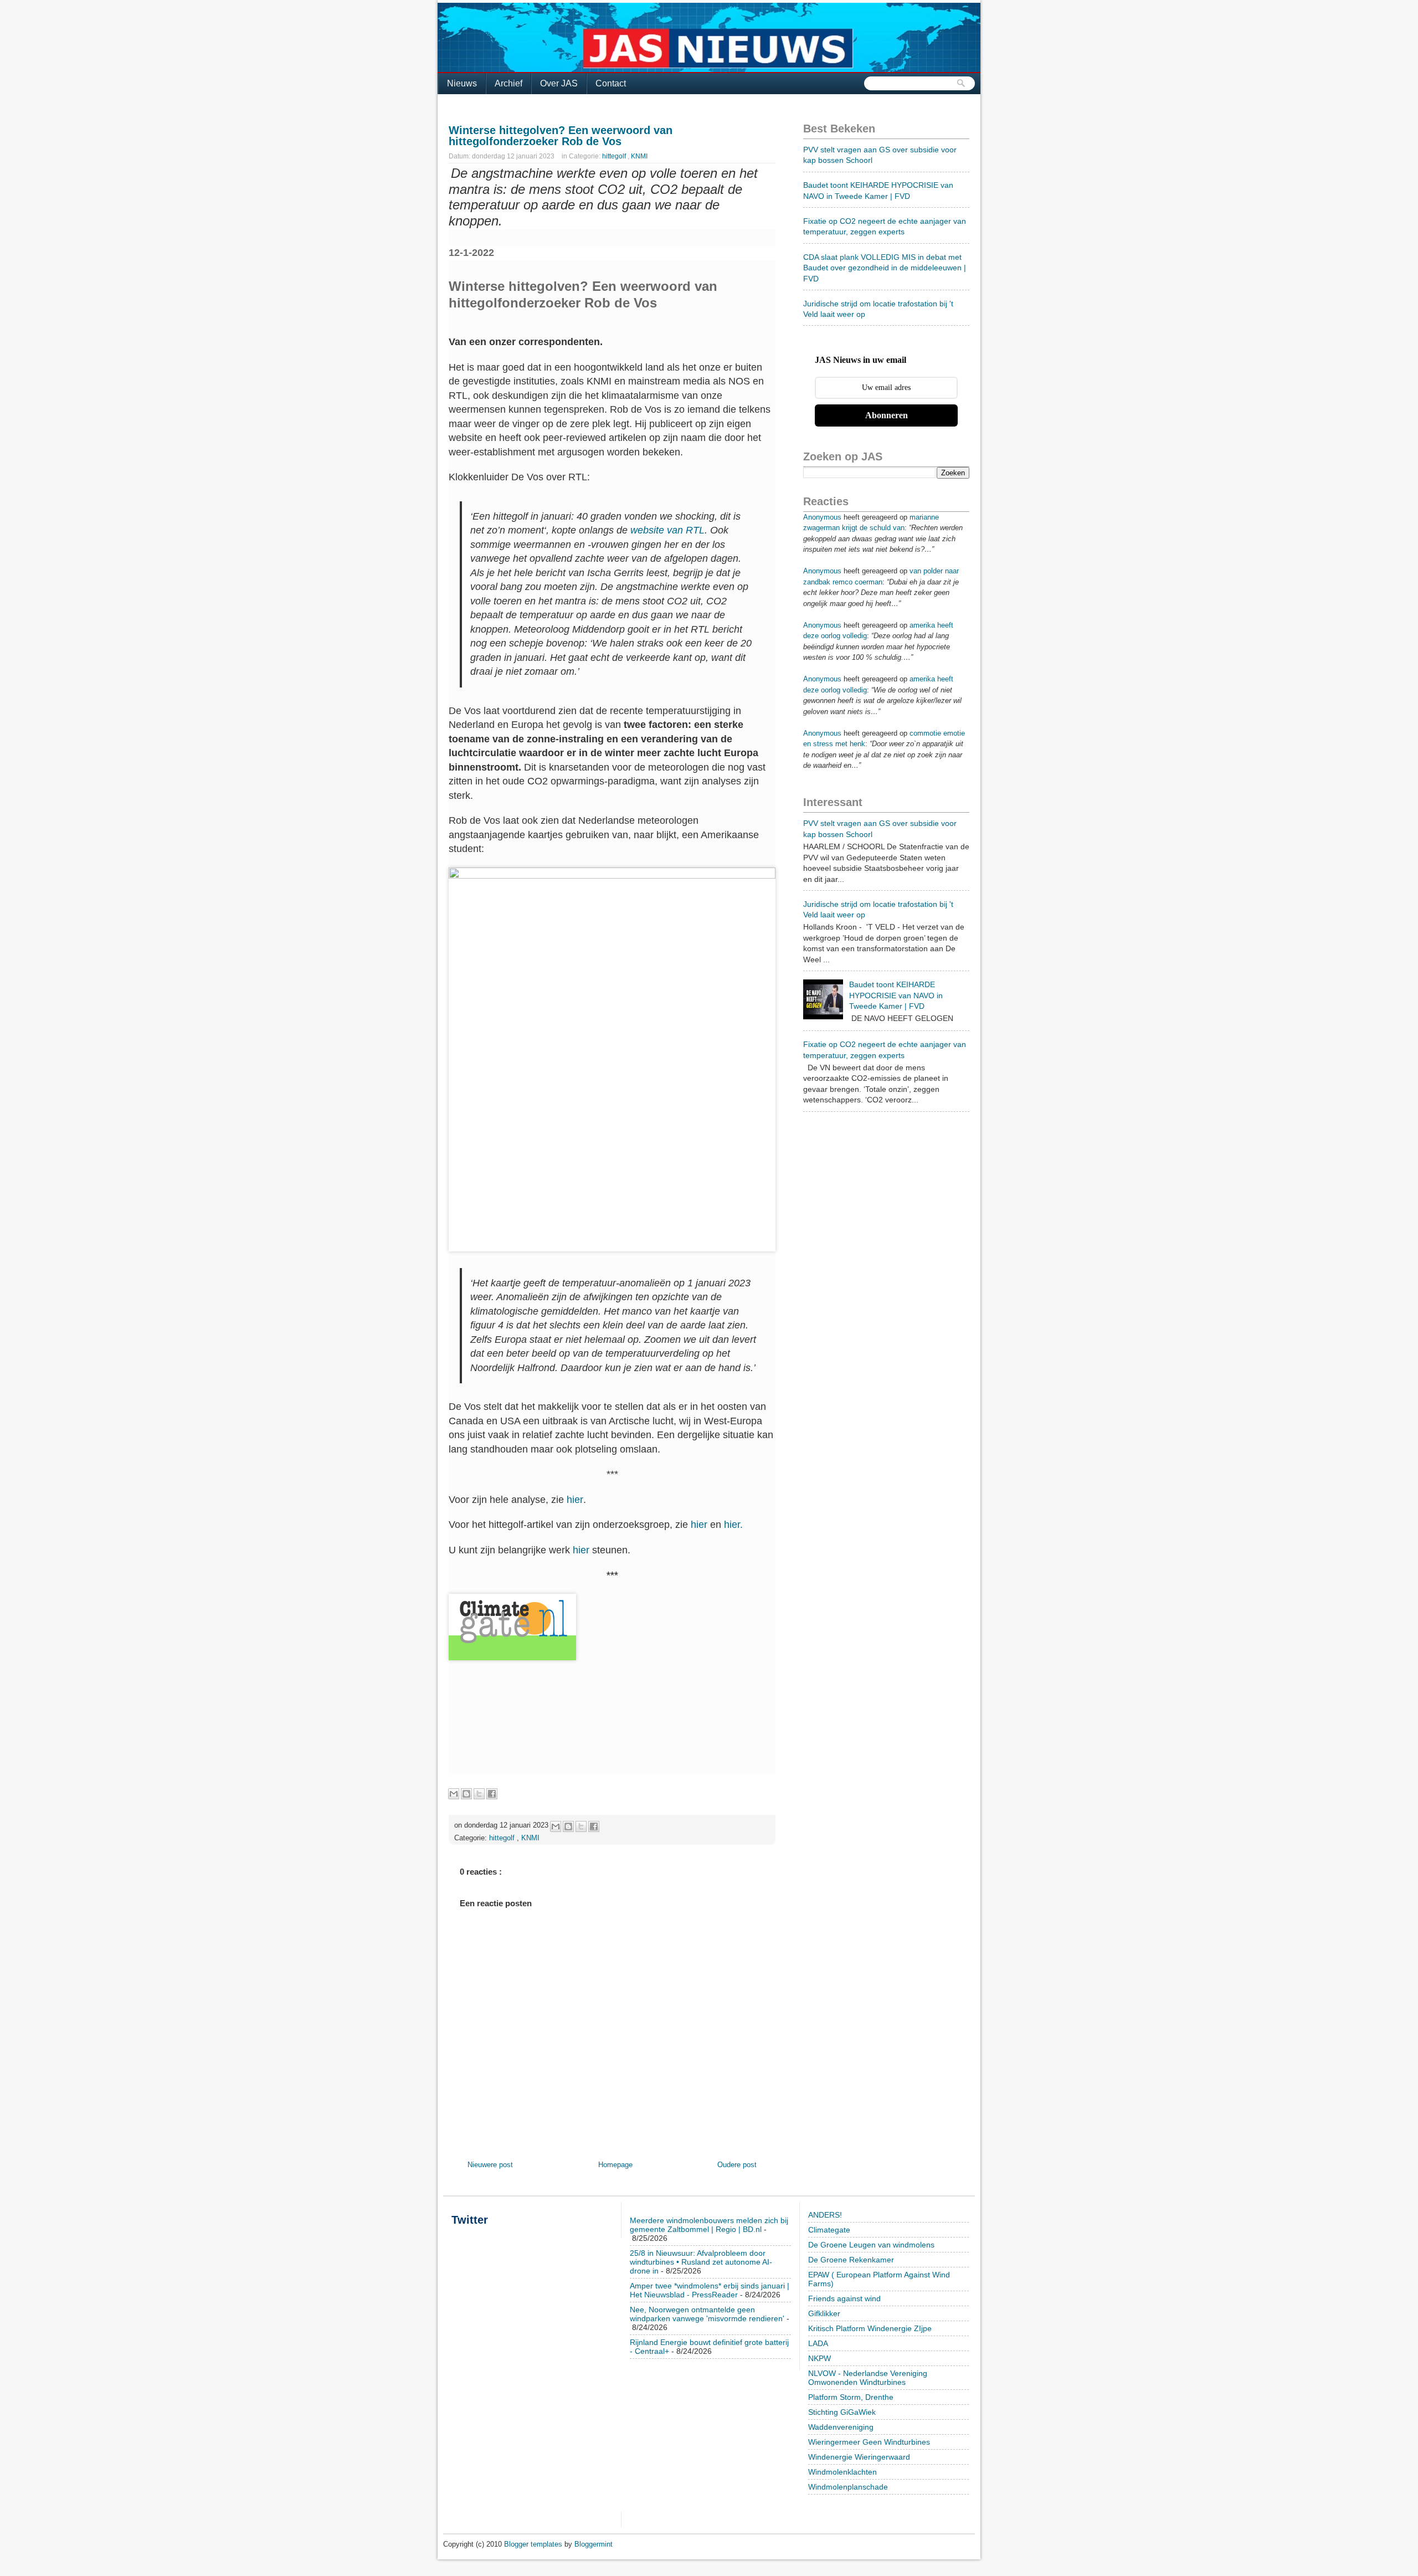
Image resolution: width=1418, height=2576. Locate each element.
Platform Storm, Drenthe (851, 2397)
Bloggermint (594, 2544)
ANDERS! (825, 2215)
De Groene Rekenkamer (851, 2260)
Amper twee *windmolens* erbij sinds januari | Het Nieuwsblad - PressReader (710, 2290)
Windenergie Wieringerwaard (859, 2457)
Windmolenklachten (842, 2472)
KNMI (639, 156)
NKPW (820, 2358)
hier (575, 1500)
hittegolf (615, 156)
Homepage (615, 2165)
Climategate (829, 2230)
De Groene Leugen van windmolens (871, 2245)
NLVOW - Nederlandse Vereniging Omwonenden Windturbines (868, 2378)
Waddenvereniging (841, 2427)
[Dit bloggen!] (466, 1794)
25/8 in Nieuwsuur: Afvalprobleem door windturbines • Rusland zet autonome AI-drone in (701, 2262)
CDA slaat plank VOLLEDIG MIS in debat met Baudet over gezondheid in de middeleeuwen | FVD (885, 268)
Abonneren (887, 415)
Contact (611, 83)
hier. (733, 1525)
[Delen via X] (479, 1794)
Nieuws (462, 83)
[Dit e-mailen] (454, 1794)
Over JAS (559, 83)
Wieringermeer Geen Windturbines (869, 2442)
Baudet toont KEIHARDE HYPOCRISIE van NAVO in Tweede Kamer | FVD (896, 995)
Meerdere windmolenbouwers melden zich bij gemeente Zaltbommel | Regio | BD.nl (709, 2225)
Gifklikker (824, 2313)
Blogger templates (534, 2544)
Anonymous (822, 517)
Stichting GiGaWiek (842, 2412)
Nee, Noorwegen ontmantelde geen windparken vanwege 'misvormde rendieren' (707, 2314)
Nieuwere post (490, 2165)
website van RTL (667, 530)
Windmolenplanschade (848, 2487)
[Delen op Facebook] (492, 1794)
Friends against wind (844, 2298)
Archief (508, 83)
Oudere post (737, 2165)
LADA (818, 2343)
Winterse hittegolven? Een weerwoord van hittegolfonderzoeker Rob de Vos (561, 136)
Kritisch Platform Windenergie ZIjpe (870, 2328)
